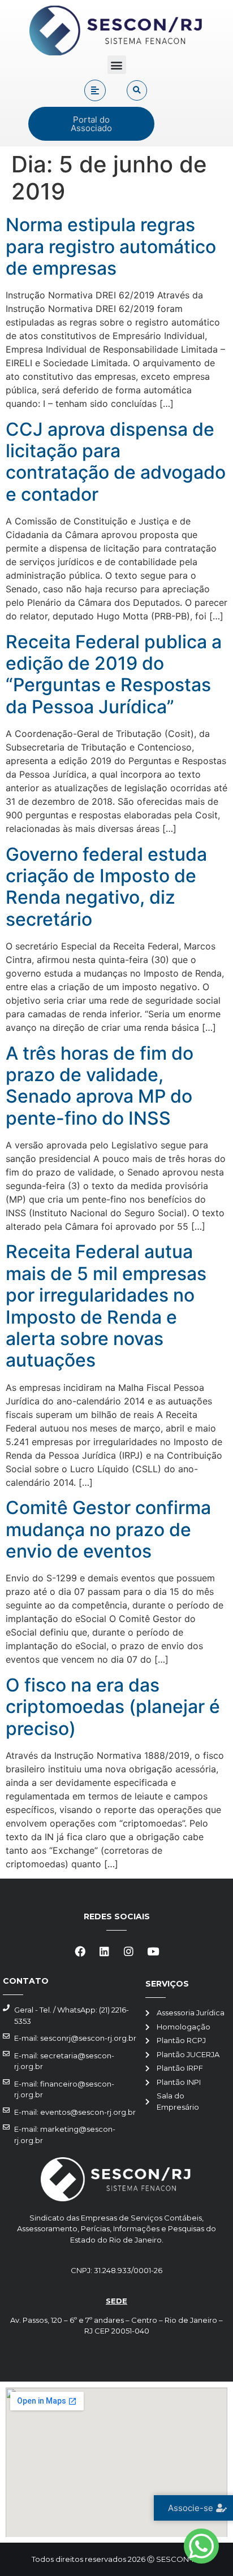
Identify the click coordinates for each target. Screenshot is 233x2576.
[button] (117, 65)
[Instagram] (129, 1951)
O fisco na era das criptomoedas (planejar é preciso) (113, 1707)
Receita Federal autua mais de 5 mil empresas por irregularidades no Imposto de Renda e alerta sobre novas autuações (106, 1306)
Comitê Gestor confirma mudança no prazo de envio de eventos (108, 1529)
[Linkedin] (105, 1951)
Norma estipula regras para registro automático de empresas (111, 246)
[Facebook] (80, 1951)
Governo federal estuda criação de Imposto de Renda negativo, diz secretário (106, 887)
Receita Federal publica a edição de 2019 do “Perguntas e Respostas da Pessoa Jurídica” (114, 674)
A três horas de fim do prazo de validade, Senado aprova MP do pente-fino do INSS (100, 1086)
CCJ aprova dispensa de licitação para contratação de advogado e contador (116, 462)
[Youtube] (153, 1951)
